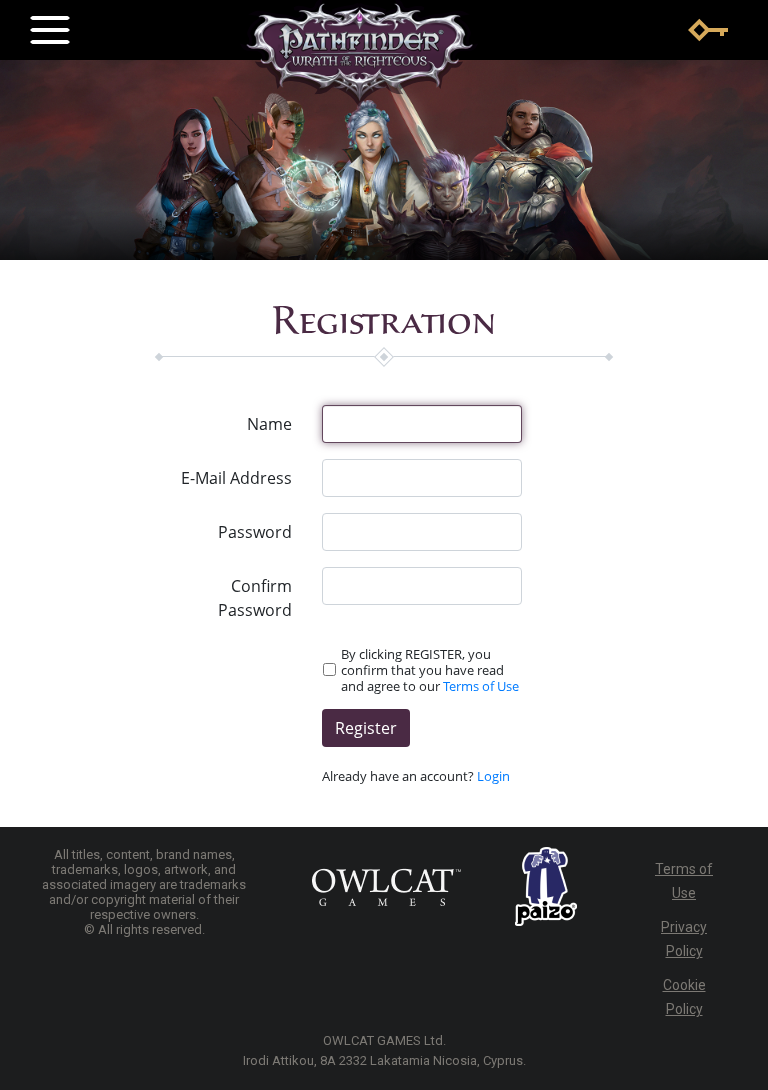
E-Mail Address (236, 478)
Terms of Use (481, 686)
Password (255, 532)
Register (366, 728)
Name (269, 424)
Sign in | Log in (708, 30)
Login (493, 776)
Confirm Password (255, 598)
